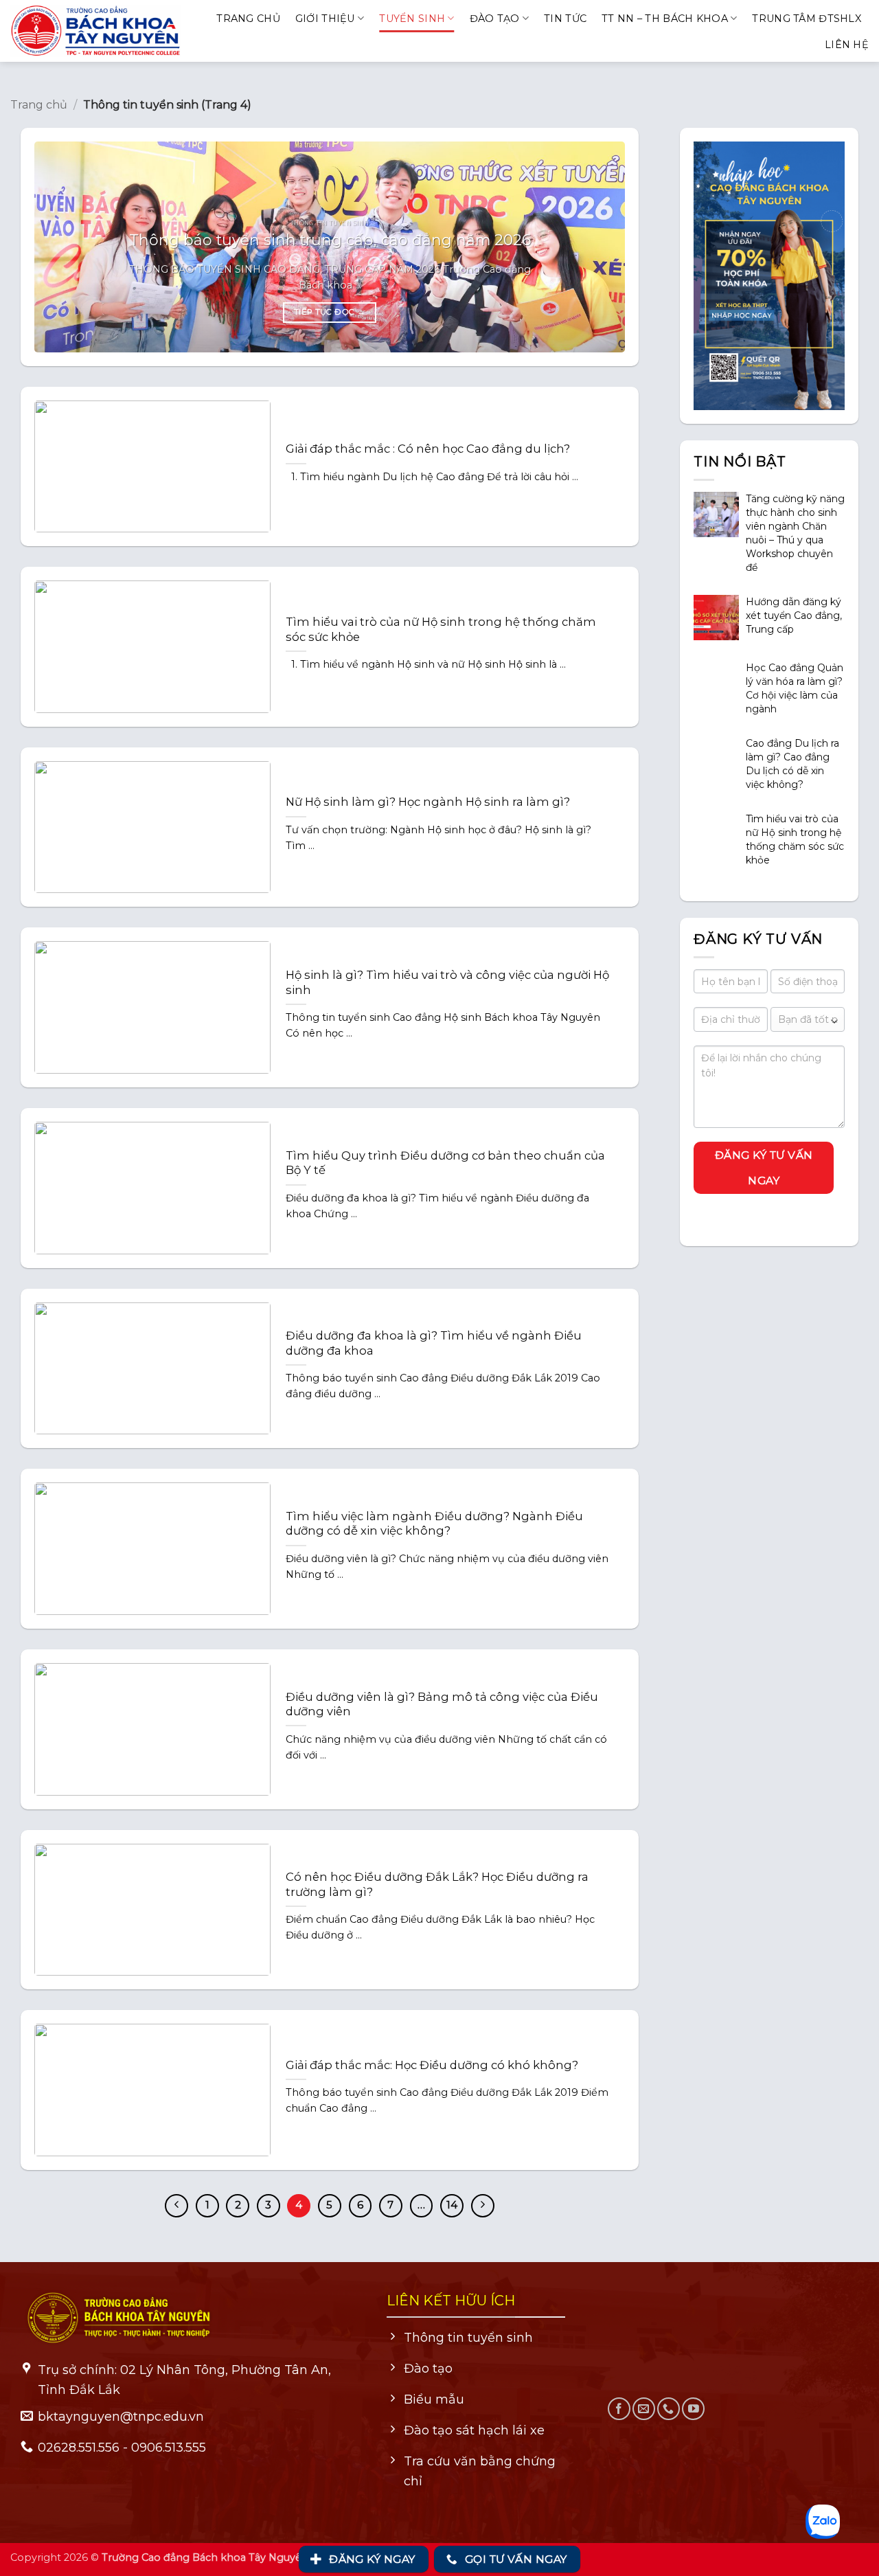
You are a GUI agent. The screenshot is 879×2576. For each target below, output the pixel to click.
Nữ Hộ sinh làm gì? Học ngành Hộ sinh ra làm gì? (428, 802)
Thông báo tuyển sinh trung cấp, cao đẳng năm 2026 (330, 240)
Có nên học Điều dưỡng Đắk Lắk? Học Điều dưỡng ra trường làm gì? (437, 1884)
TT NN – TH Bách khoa (665, 19)
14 (452, 2205)
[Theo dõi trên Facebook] (619, 2409)
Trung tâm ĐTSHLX (807, 19)
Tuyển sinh (412, 19)
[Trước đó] (176, 2206)
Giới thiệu (325, 19)
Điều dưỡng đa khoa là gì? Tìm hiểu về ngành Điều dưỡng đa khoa (434, 1343)
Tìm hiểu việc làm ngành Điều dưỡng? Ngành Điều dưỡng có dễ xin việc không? (434, 1524)
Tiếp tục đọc (330, 312)
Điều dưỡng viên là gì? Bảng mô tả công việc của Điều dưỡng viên (442, 1704)
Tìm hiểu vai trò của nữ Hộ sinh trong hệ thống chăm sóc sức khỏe (441, 629)
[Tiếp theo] (483, 2206)
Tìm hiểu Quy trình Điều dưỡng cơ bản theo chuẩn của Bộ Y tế (445, 1163)
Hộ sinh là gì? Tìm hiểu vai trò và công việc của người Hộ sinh (447, 982)
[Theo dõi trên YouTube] (693, 2409)
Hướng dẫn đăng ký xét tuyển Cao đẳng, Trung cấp (794, 615)
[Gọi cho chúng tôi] (669, 2409)
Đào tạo (495, 19)
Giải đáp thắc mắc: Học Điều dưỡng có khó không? (432, 2065)
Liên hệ (847, 45)
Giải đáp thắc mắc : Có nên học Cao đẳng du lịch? (428, 449)
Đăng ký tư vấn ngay (764, 1167)
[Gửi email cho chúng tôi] (644, 2409)
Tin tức (565, 19)
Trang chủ (248, 19)
